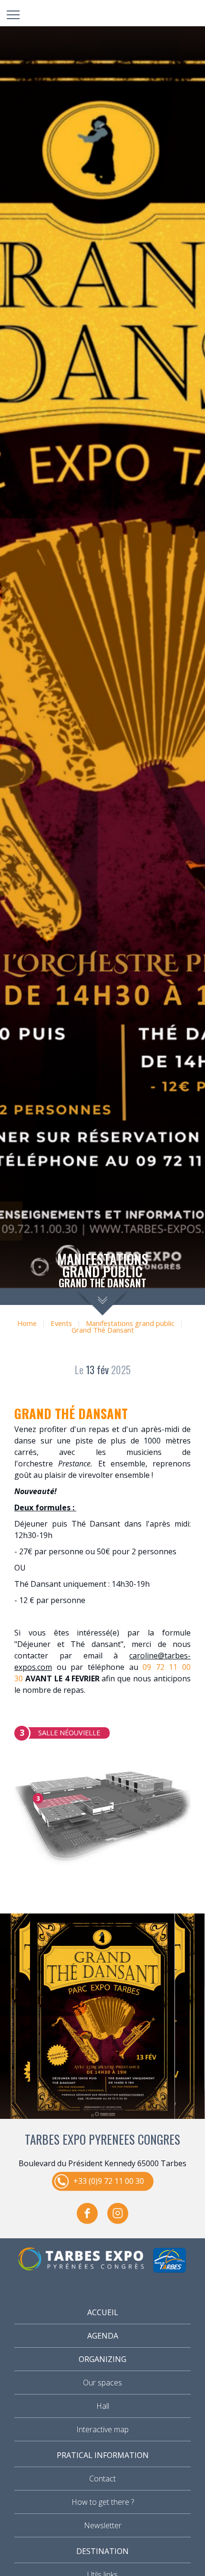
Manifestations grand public (130, 1323)
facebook (87, 2213)
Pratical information (103, 2455)
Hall (103, 2406)
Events (61, 1323)
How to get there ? (103, 2502)
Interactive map (102, 2429)
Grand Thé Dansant (103, 1330)
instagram (118, 2213)
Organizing (102, 2359)
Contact (102, 2479)
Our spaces (102, 2383)
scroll (103, 1302)
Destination (102, 2551)
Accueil (103, 2312)
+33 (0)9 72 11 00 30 (109, 2181)
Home (27, 1323)
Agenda (103, 2336)
